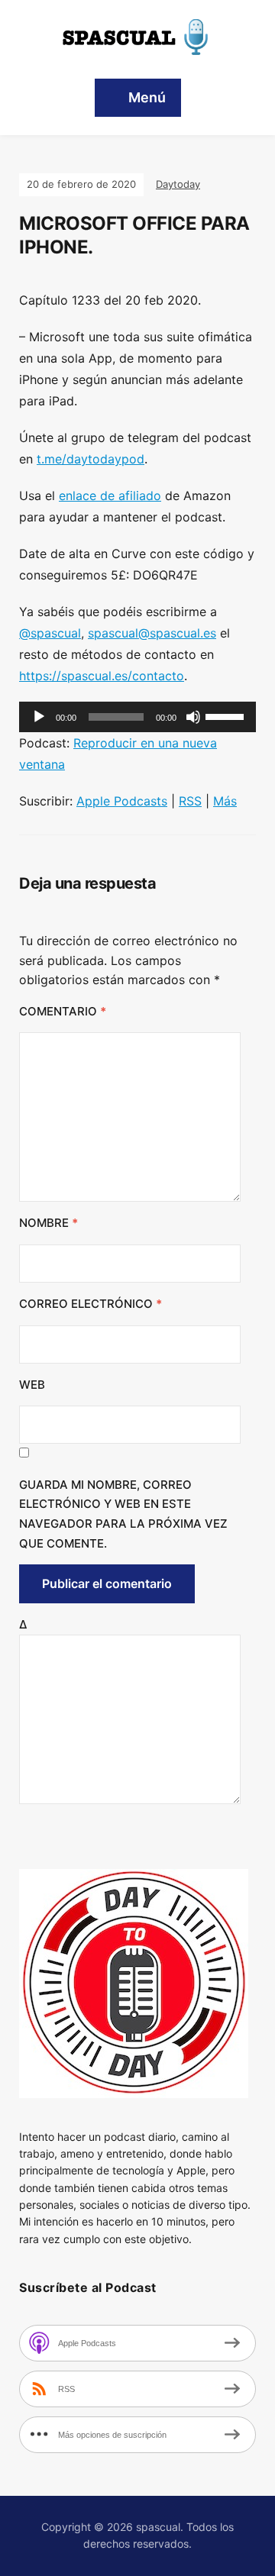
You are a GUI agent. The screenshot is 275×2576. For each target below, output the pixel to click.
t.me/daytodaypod (91, 459)
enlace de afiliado (110, 496)
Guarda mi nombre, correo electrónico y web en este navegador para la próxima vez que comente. (123, 1514)
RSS (190, 801)
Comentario (63, 1011)
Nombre (49, 1223)
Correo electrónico (91, 1304)
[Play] (39, 717)
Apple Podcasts (122, 801)
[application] (137, 717)
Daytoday (178, 184)
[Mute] (193, 717)
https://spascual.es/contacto (102, 676)
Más (225, 801)
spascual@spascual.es (152, 633)
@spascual (50, 633)
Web (32, 1385)
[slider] (227, 715)
